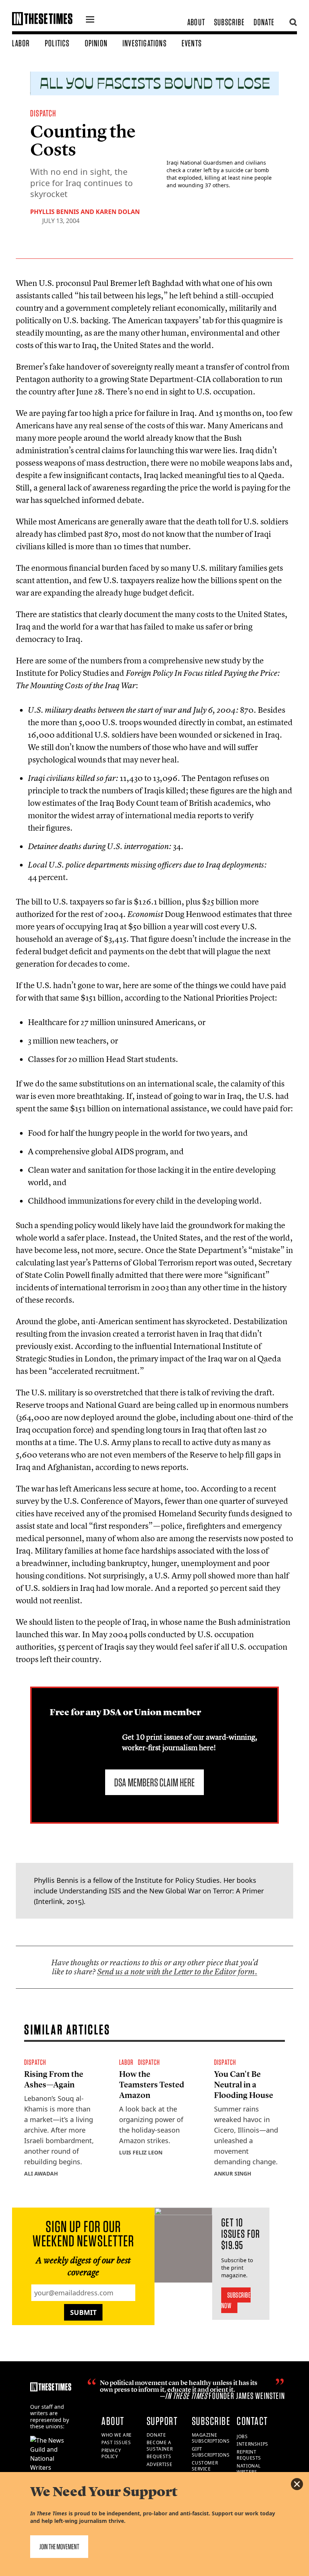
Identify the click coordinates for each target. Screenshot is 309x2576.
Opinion (96, 43)
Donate (264, 22)
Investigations (145, 43)
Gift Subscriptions (211, 2452)
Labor (21, 43)
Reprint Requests (249, 2455)
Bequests (159, 2456)
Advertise (159, 2464)
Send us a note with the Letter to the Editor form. (177, 1972)
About (196, 22)
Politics (57, 43)
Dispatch (43, 113)
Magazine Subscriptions (211, 2438)
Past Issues (116, 2442)
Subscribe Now (236, 2300)
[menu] (90, 20)
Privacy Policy (111, 2454)
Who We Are (117, 2435)
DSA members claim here (154, 1782)
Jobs (242, 2436)
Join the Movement (59, 2547)
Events (192, 43)
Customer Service (205, 2466)
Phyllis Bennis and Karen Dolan (85, 212)
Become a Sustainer (160, 2446)
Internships (252, 2444)
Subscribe (229, 22)
